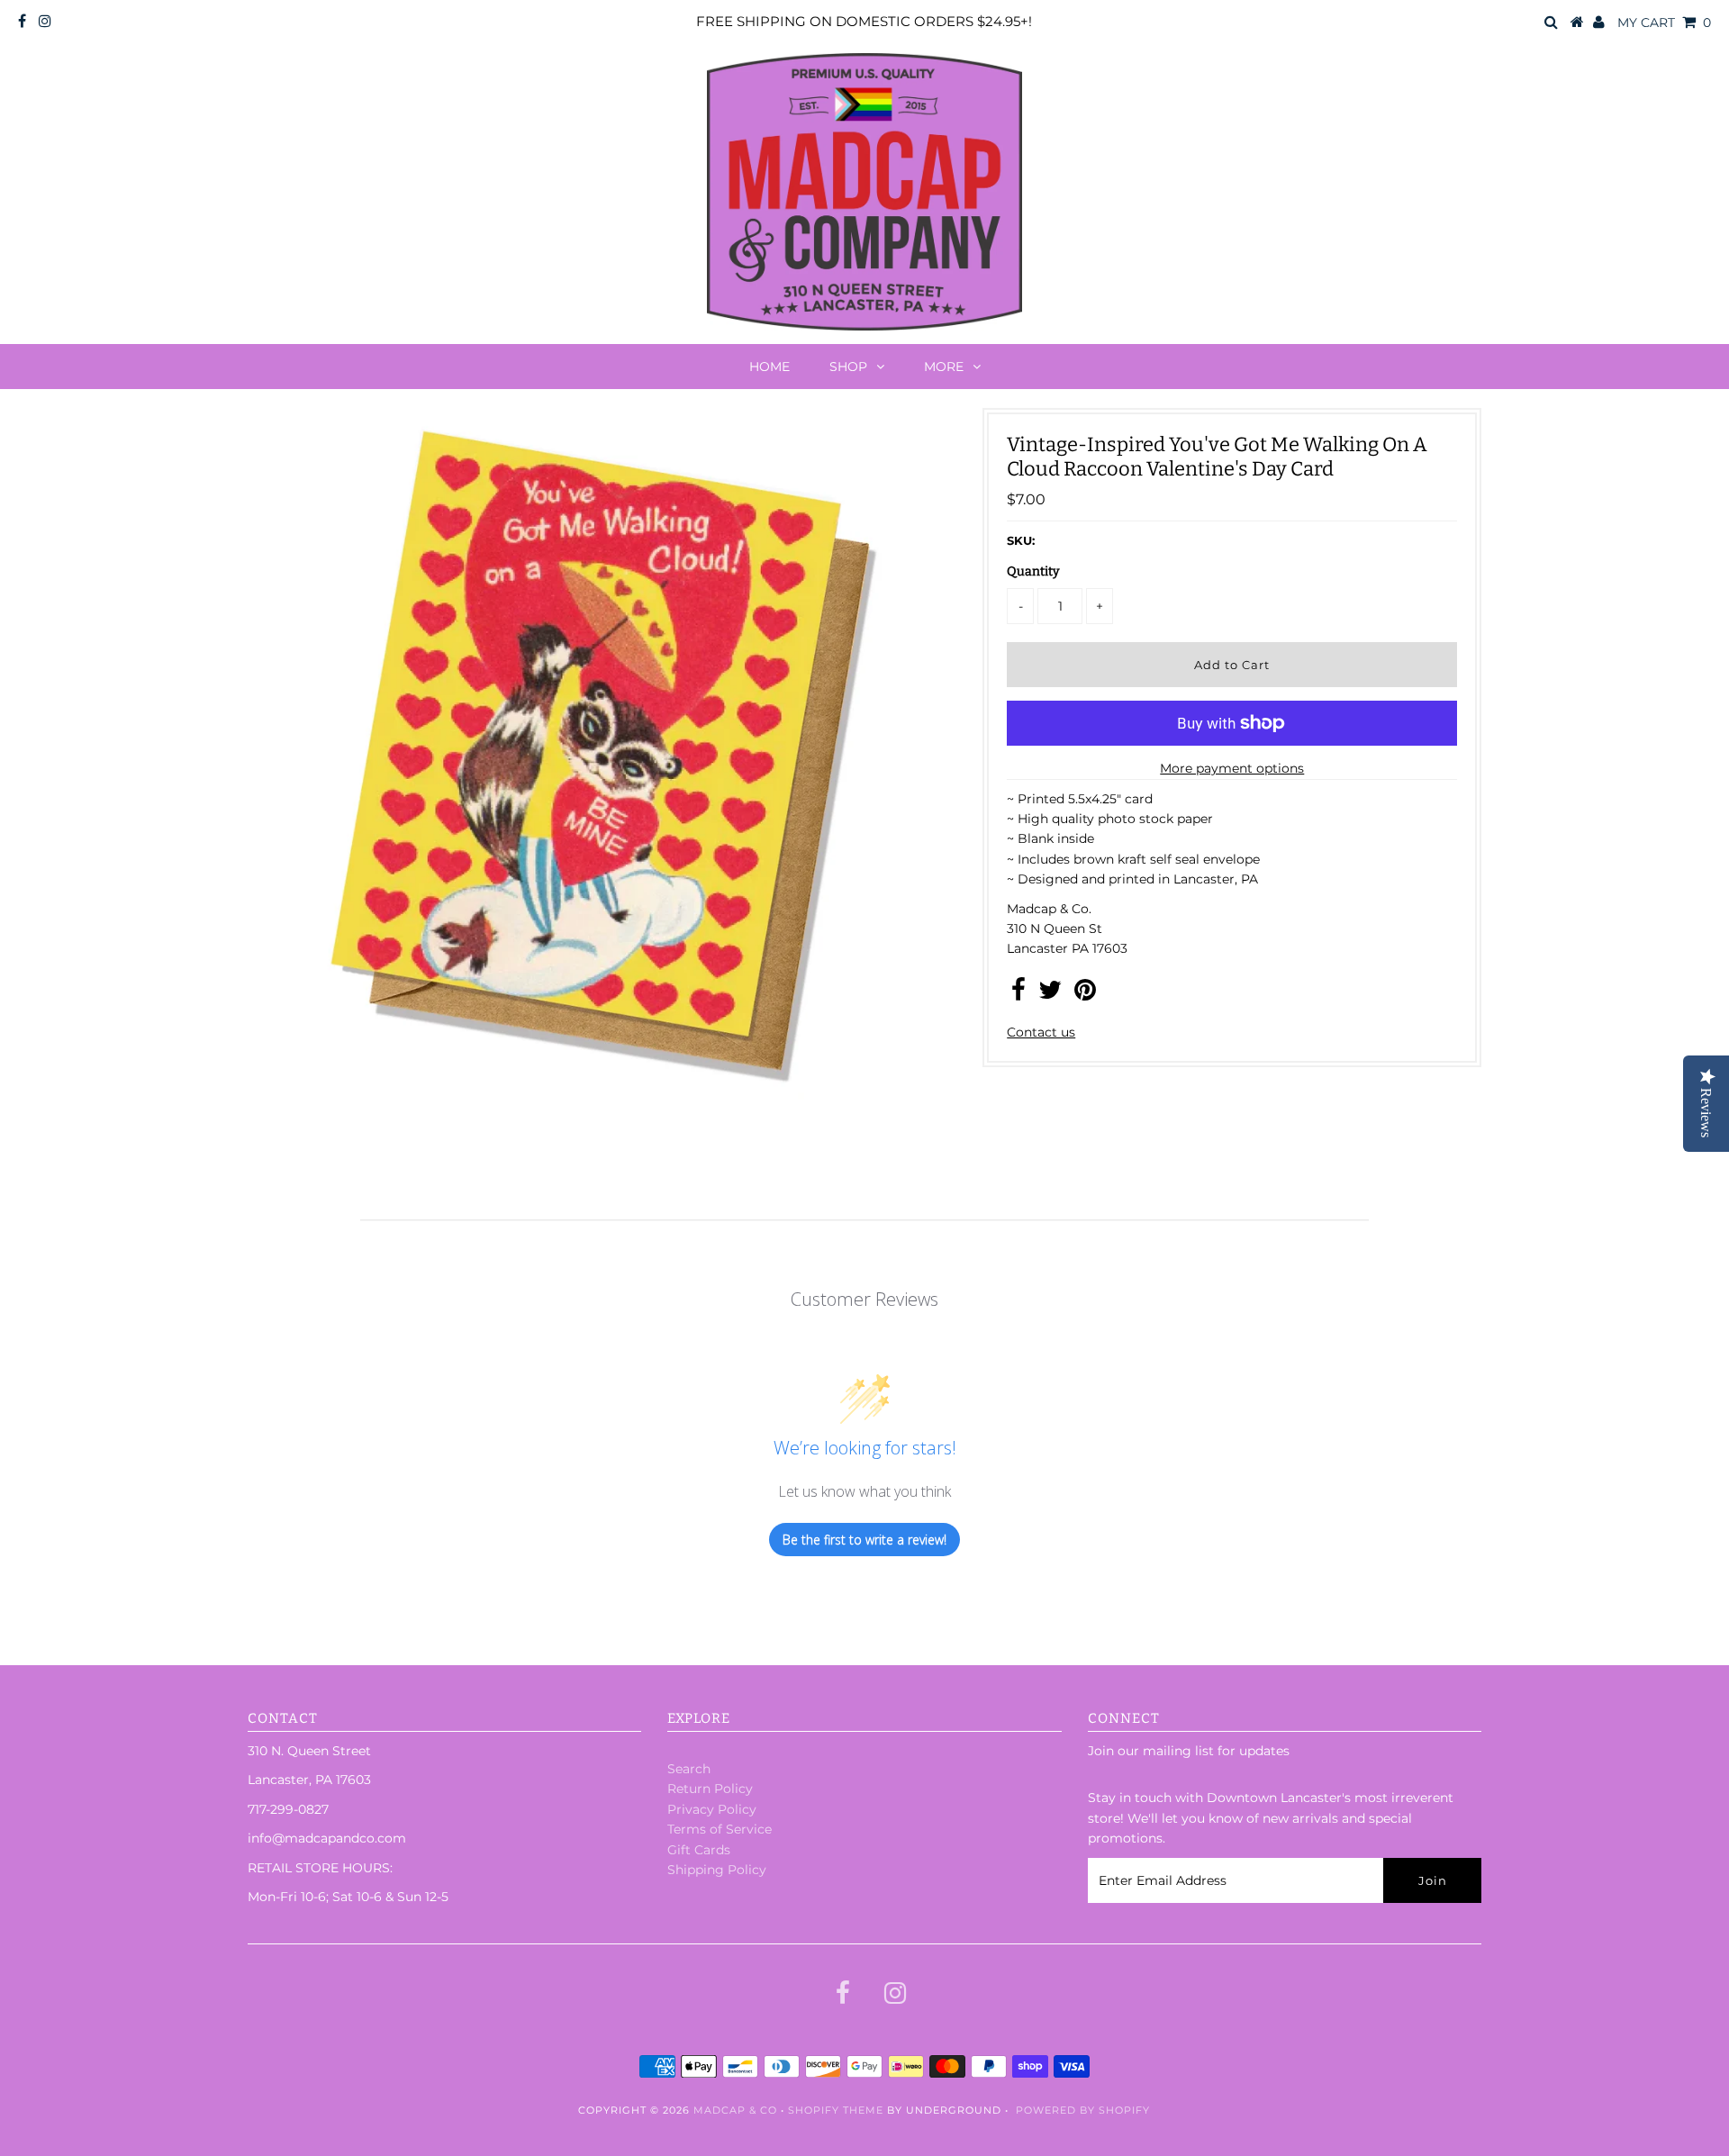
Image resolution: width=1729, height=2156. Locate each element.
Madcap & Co (735, 2110)
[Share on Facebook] (1018, 994)
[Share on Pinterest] (1085, 994)
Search (689, 1769)
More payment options (1232, 768)
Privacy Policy (712, 1809)
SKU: (1021, 540)
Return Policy (710, 1789)
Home (769, 367)
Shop (848, 367)
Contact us (1041, 1032)
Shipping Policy (717, 1870)
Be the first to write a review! (864, 1540)
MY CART (1664, 23)
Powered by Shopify (1083, 2110)
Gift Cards (699, 1850)
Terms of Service (720, 1829)
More (944, 367)
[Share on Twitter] (1050, 994)
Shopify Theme (836, 2110)
